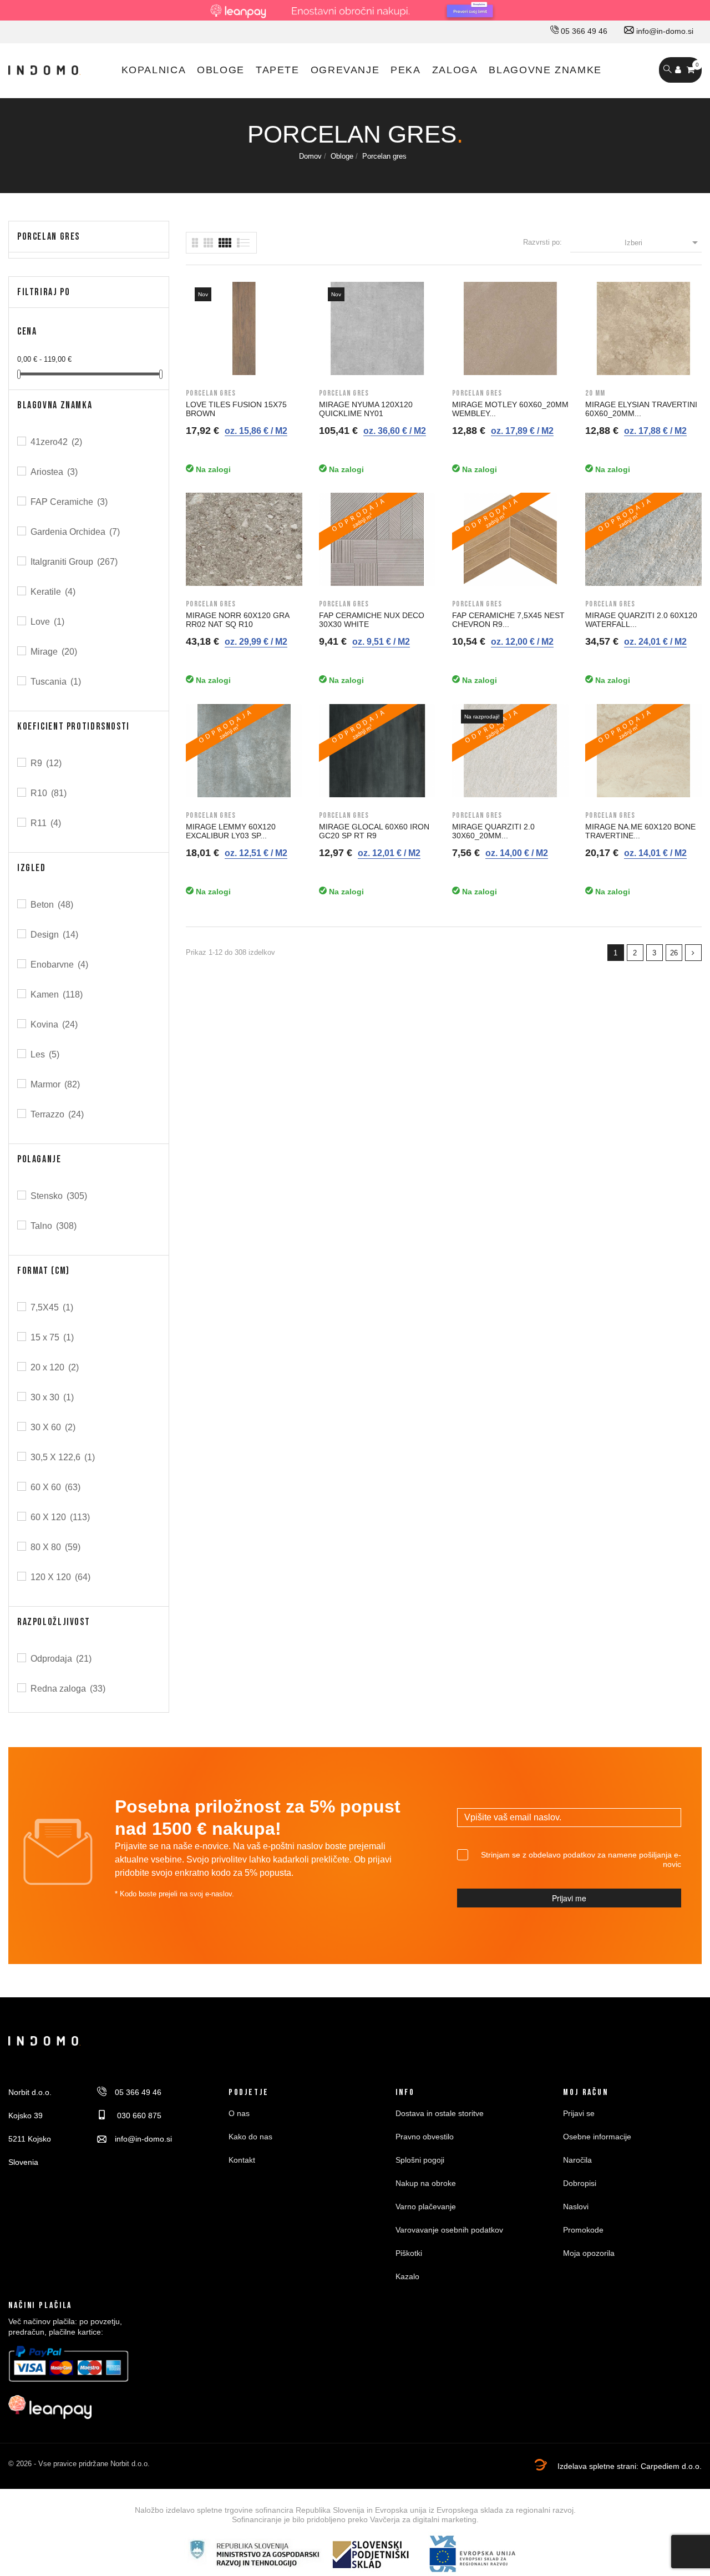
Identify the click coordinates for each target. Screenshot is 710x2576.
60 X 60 (55, 1487)
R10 (49, 793)
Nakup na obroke (426, 2183)
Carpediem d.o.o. (671, 2466)
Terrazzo (57, 1114)
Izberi (663, 242)
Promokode (583, 2230)
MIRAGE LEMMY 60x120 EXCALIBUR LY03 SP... (231, 831)
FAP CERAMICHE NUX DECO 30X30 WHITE (372, 620)
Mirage (54, 652)
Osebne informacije (597, 2137)
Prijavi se (579, 2113)
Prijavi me (569, 1898)
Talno (54, 1226)
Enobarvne (59, 965)
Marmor (55, 1084)
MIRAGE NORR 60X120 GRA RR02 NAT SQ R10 (237, 620)
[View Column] (208, 243)
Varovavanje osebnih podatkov (449, 2230)
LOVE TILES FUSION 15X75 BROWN (236, 409)
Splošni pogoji (420, 2160)
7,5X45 (52, 1307)
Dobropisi (580, 2183)
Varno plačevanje (426, 2206)
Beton (52, 905)
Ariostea (54, 472)
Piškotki (409, 2253)
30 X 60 (53, 1427)
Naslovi (576, 2206)
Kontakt (242, 2160)
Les (45, 1054)
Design (54, 935)
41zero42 (56, 442)
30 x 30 (52, 1397)
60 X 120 (60, 1517)
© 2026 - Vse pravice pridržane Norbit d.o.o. (79, 2464)
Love (47, 622)
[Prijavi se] (678, 70)
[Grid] (244, 243)
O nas (239, 2113)
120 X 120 (60, 1577)
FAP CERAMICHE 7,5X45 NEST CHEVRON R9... (508, 620)
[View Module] (225, 243)
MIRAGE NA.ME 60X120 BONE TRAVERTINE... (640, 831)
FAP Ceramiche (69, 502)
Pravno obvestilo (425, 2137)
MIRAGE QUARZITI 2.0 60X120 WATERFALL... (641, 620)
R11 (46, 823)
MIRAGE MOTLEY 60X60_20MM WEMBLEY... (510, 409)
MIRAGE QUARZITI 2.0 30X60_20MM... (493, 831)
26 (674, 953)
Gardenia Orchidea (75, 532)
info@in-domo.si (664, 31)
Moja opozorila (589, 2253)
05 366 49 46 (583, 31)
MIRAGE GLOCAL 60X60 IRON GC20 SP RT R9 (374, 831)
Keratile (53, 592)
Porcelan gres (49, 237)
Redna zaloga (68, 1689)
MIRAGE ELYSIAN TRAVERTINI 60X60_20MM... (641, 409)
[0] (691, 70)
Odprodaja (61, 1659)
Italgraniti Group (74, 562)
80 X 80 (55, 1547)
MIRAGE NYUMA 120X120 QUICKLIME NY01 (366, 409)
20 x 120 (55, 1367)
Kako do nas (250, 2137)
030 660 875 (138, 2116)
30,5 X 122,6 (63, 1457)
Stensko (59, 1196)
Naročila (577, 2160)
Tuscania (56, 682)
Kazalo (407, 2276)
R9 (46, 763)
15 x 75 (52, 1337)
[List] (195, 243)
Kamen (57, 995)
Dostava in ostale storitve (440, 2113)
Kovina (54, 1024)
